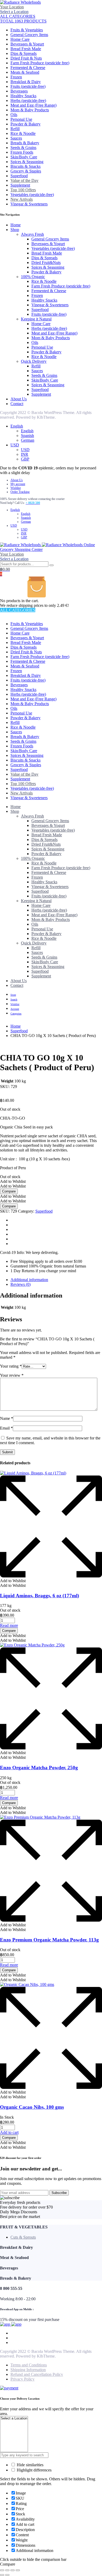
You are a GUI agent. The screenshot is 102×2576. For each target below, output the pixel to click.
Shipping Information (28, 2370)
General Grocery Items (29, 35)
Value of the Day (24, 180)
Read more (9, 1625)
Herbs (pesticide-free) (28, 100)
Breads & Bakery (25, 143)
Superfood (19, 176)
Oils (14, 115)
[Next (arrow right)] (7, 2575)
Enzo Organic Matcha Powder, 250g (39, 1768)
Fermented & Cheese (28, 68)
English (17, 426)
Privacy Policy (22, 2379)
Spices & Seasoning (27, 162)
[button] (13, 1181)
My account (18, 484)
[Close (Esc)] (18, 2570)
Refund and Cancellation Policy (37, 2374)
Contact (17, 404)
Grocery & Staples (26, 171)
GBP (25, 459)
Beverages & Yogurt (27, 44)
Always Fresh (32, 234)
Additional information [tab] (29, 1280)
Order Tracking (20, 492)
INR (25, 454)
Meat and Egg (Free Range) (33, 105)
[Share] (13, 2570)
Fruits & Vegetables (27, 30)
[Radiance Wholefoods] (20, 2)
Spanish (27, 436)
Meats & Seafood (25, 72)
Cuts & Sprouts (23, 2237)
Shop (15, 230)
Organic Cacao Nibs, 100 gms (32, 2107)
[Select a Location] (14, 2419)
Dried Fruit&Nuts (46, 263)
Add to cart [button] (9, 2132)
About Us (19, 399)
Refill (15, 129)
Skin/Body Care (24, 157)
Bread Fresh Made (26, 49)
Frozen (16, 77)
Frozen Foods (22, 152)
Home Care (20, 39)
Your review (12, 1375)
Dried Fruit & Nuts (26, 58)
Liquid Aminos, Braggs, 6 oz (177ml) (39, 1596)
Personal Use (21, 119)
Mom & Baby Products (30, 110)
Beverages (19, 91)
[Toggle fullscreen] (7, 2570)
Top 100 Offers (23, 190)
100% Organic (33, 277)
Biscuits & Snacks (25, 166)
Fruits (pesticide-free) (28, 86)
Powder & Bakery (25, 124)
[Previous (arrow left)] (2, 2575)
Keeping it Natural (36, 319)
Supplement (20, 185)
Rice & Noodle (23, 133)
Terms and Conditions (29, 2365)
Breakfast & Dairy (26, 82)
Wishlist (16, 488)
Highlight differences (34, 2470)
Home (16, 225)
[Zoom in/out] (2, 2570)
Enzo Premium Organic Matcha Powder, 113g (49, 1940)
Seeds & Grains (23, 148)
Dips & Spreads (24, 53)
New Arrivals (22, 199)
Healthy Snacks (23, 96)
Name (7, 1418)
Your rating (11, 1366)
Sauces (16, 138)
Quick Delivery (34, 361)
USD (15, 445)
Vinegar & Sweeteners (29, 204)
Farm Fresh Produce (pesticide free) (40, 63)
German (28, 440)
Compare (9, 1191)
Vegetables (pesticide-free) (32, 195)
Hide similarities (30, 2465)
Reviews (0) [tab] (21, 1284)
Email (6, 1428)
